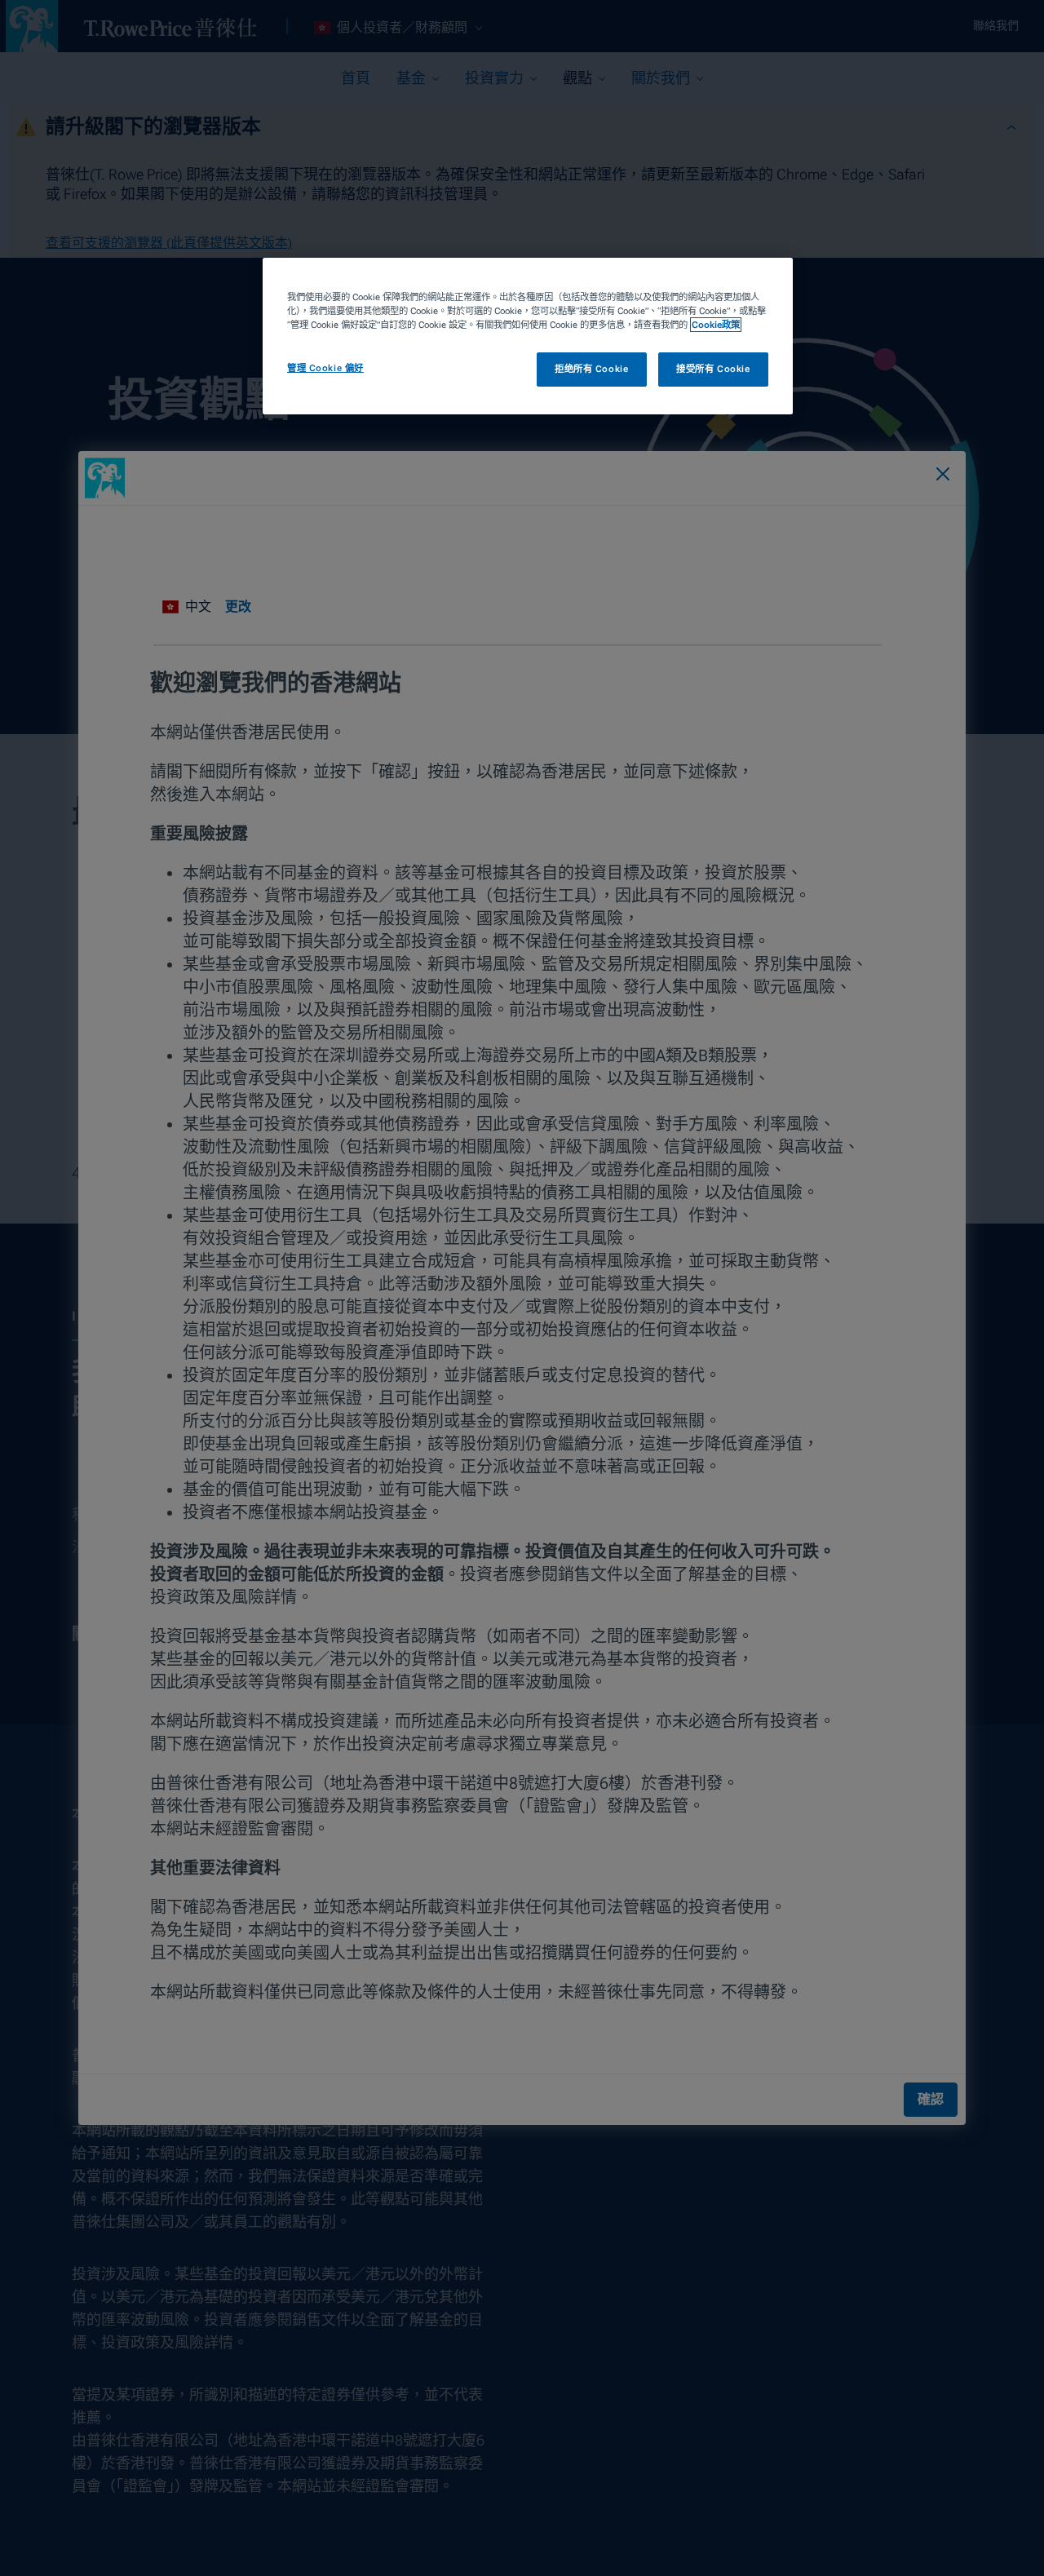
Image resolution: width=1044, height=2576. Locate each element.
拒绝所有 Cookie (591, 369)
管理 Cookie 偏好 (325, 368)
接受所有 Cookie (713, 369)
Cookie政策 (716, 325)
